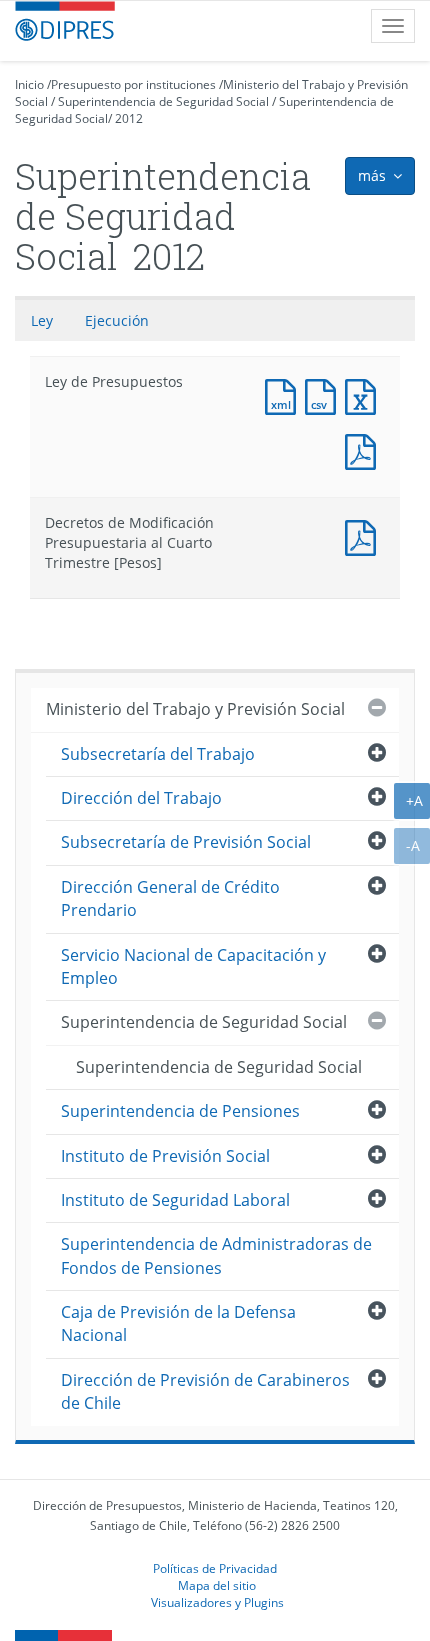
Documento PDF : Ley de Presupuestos (365, 449)
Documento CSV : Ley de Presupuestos (325, 394)
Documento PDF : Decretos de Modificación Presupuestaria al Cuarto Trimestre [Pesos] (365, 535)
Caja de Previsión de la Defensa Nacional (178, 1323)
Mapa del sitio (217, 1585)
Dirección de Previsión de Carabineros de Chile (205, 1391)
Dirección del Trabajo (141, 798)
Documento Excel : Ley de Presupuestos (365, 394)
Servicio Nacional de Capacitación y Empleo (193, 966)
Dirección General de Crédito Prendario (170, 898)
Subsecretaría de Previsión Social (186, 842)
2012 (129, 118)
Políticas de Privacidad (215, 1568)
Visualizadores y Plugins (217, 1602)
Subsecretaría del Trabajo (158, 754)
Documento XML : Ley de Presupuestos (285, 394)
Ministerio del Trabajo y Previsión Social (195, 709)
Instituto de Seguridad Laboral (175, 1200)
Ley (42, 320)
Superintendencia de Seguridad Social (163, 101)
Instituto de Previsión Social (165, 1156)
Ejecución (117, 320)
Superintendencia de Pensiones (180, 1111)
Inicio (29, 84)
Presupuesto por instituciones (133, 84)
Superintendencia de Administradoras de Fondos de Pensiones (216, 1255)
